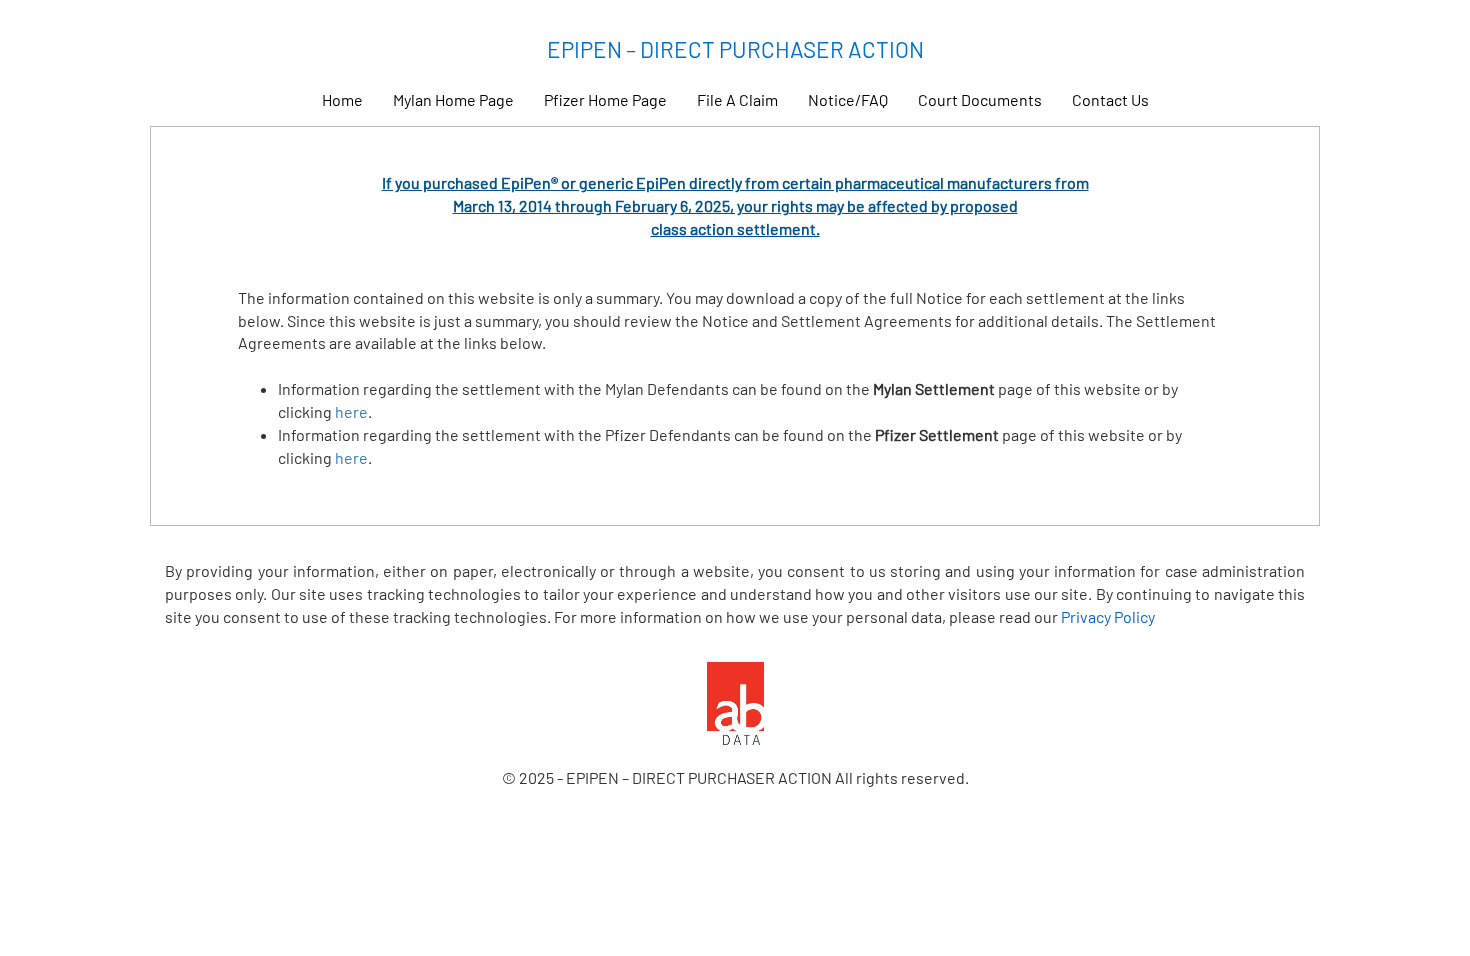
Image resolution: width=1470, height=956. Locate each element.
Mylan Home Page (453, 99)
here (351, 411)
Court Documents (980, 99)
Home (342, 99)
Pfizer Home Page (605, 99)
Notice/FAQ (848, 99)
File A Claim (737, 99)
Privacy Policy (1108, 616)
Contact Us (1110, 99)
